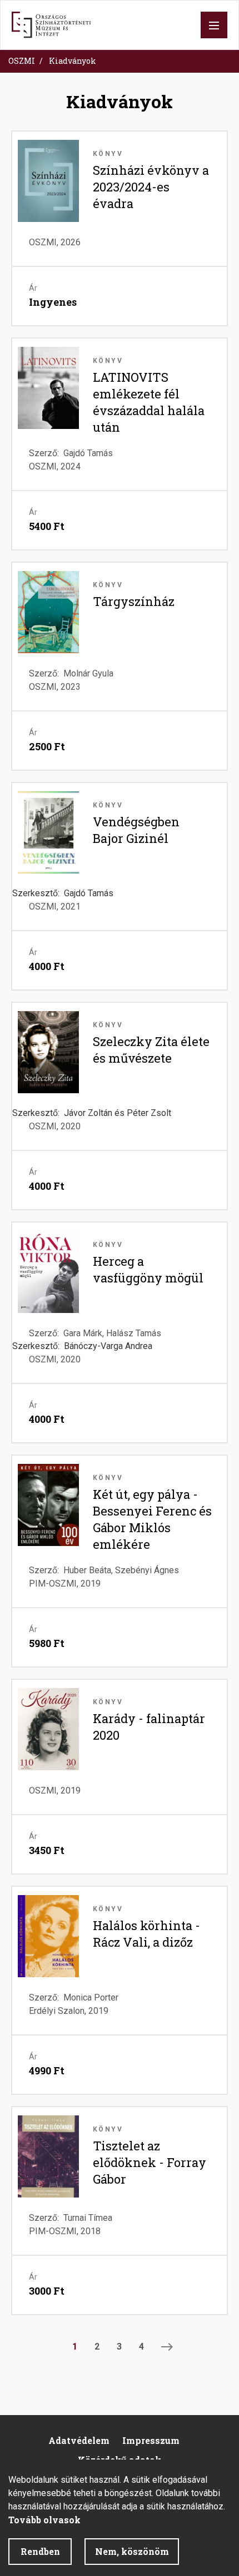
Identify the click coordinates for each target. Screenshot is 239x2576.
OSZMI (22, 61)
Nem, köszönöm (132, 2551)
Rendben (40, 2551)
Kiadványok (73, 61)
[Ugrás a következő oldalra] (167, 2347)
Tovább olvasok (44, 2520)
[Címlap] (51, 25)
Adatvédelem (79, 2440)
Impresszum (151, 2440)
